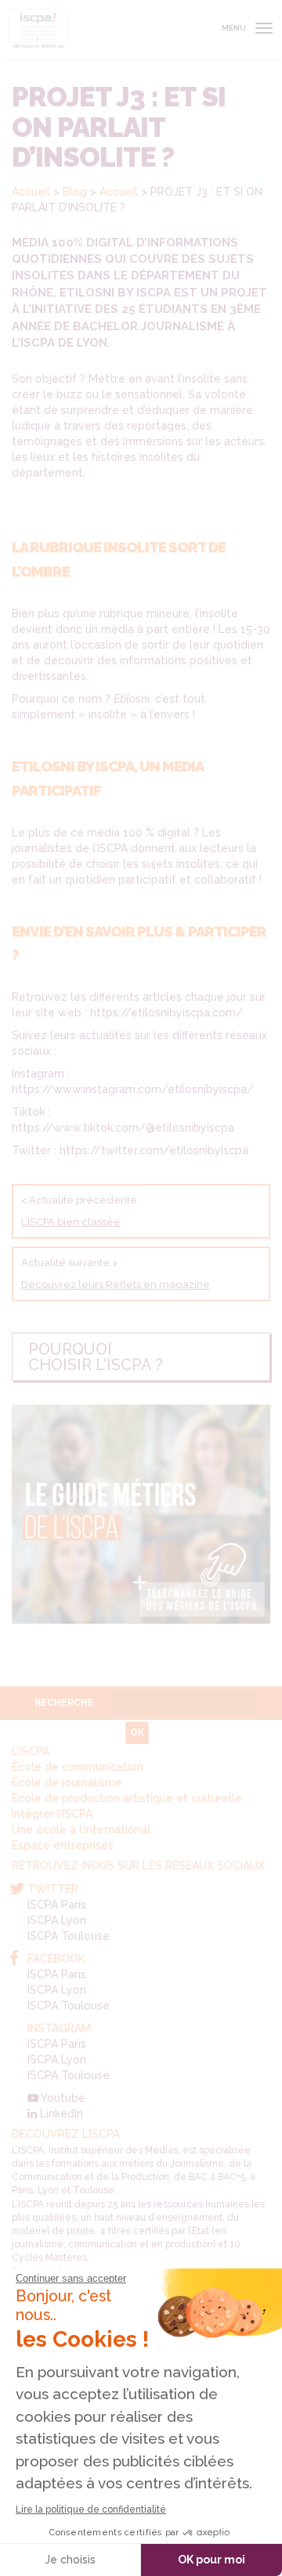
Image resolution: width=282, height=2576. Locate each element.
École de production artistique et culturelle (127, 1798)
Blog (75, 192)
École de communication (78, 1767)
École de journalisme (67, 1783)
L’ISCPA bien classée (71, 1222)
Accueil (31, 192)
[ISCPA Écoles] (38, 29)
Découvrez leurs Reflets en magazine (116, 1284)
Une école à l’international (81, 1829)
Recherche (64, 1703)
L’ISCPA (31, 1751)
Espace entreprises (63, 1845)
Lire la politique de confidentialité (91, 2509)
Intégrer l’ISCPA (52, 1814)
